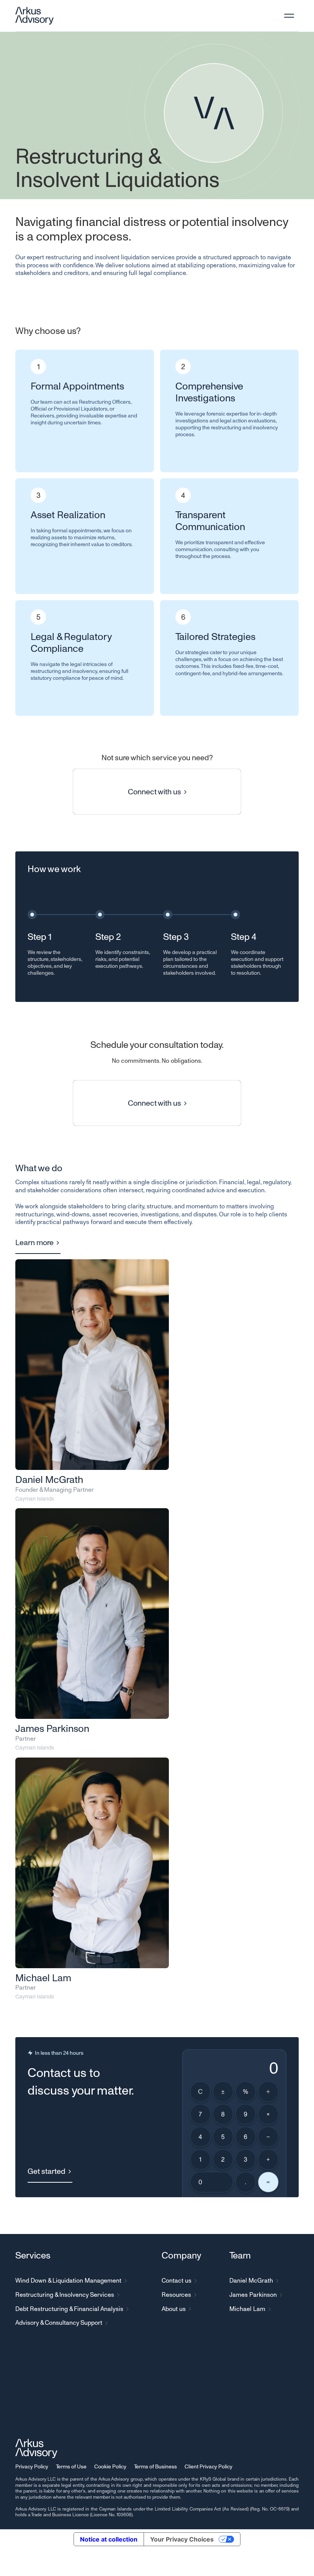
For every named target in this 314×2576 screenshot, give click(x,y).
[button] (289, 16)
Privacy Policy (32, 2466)
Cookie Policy (110, 2466)
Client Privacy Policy (209, 2466)
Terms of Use (71, 2466)
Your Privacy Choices (182, 2539)
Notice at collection (109, 2539)
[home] (34, 16)
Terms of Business (155, 2466)
